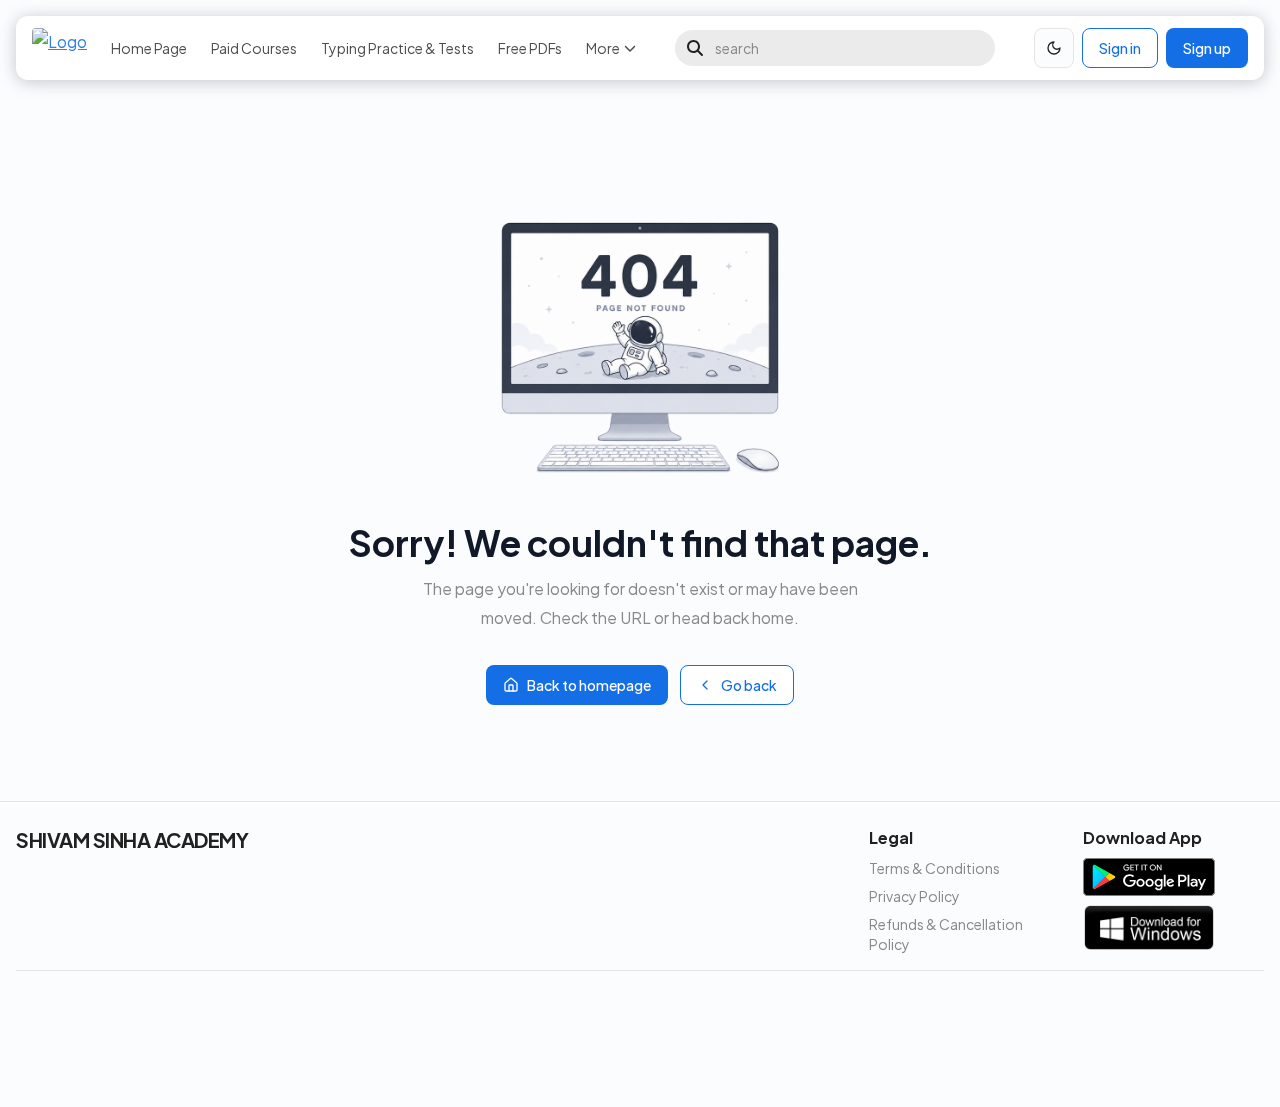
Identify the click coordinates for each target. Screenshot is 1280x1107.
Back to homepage (589, 685)
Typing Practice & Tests (397, 48)
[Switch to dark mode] (1054, 48)
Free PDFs (530, 48)
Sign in (1120, 48)
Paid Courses (254, 48)
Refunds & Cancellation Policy (946, 934)
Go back (749, 685)
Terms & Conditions (934, 868)
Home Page (149, 48)
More (603, 48)
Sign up (1207, 48)
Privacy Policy (914, 896)
